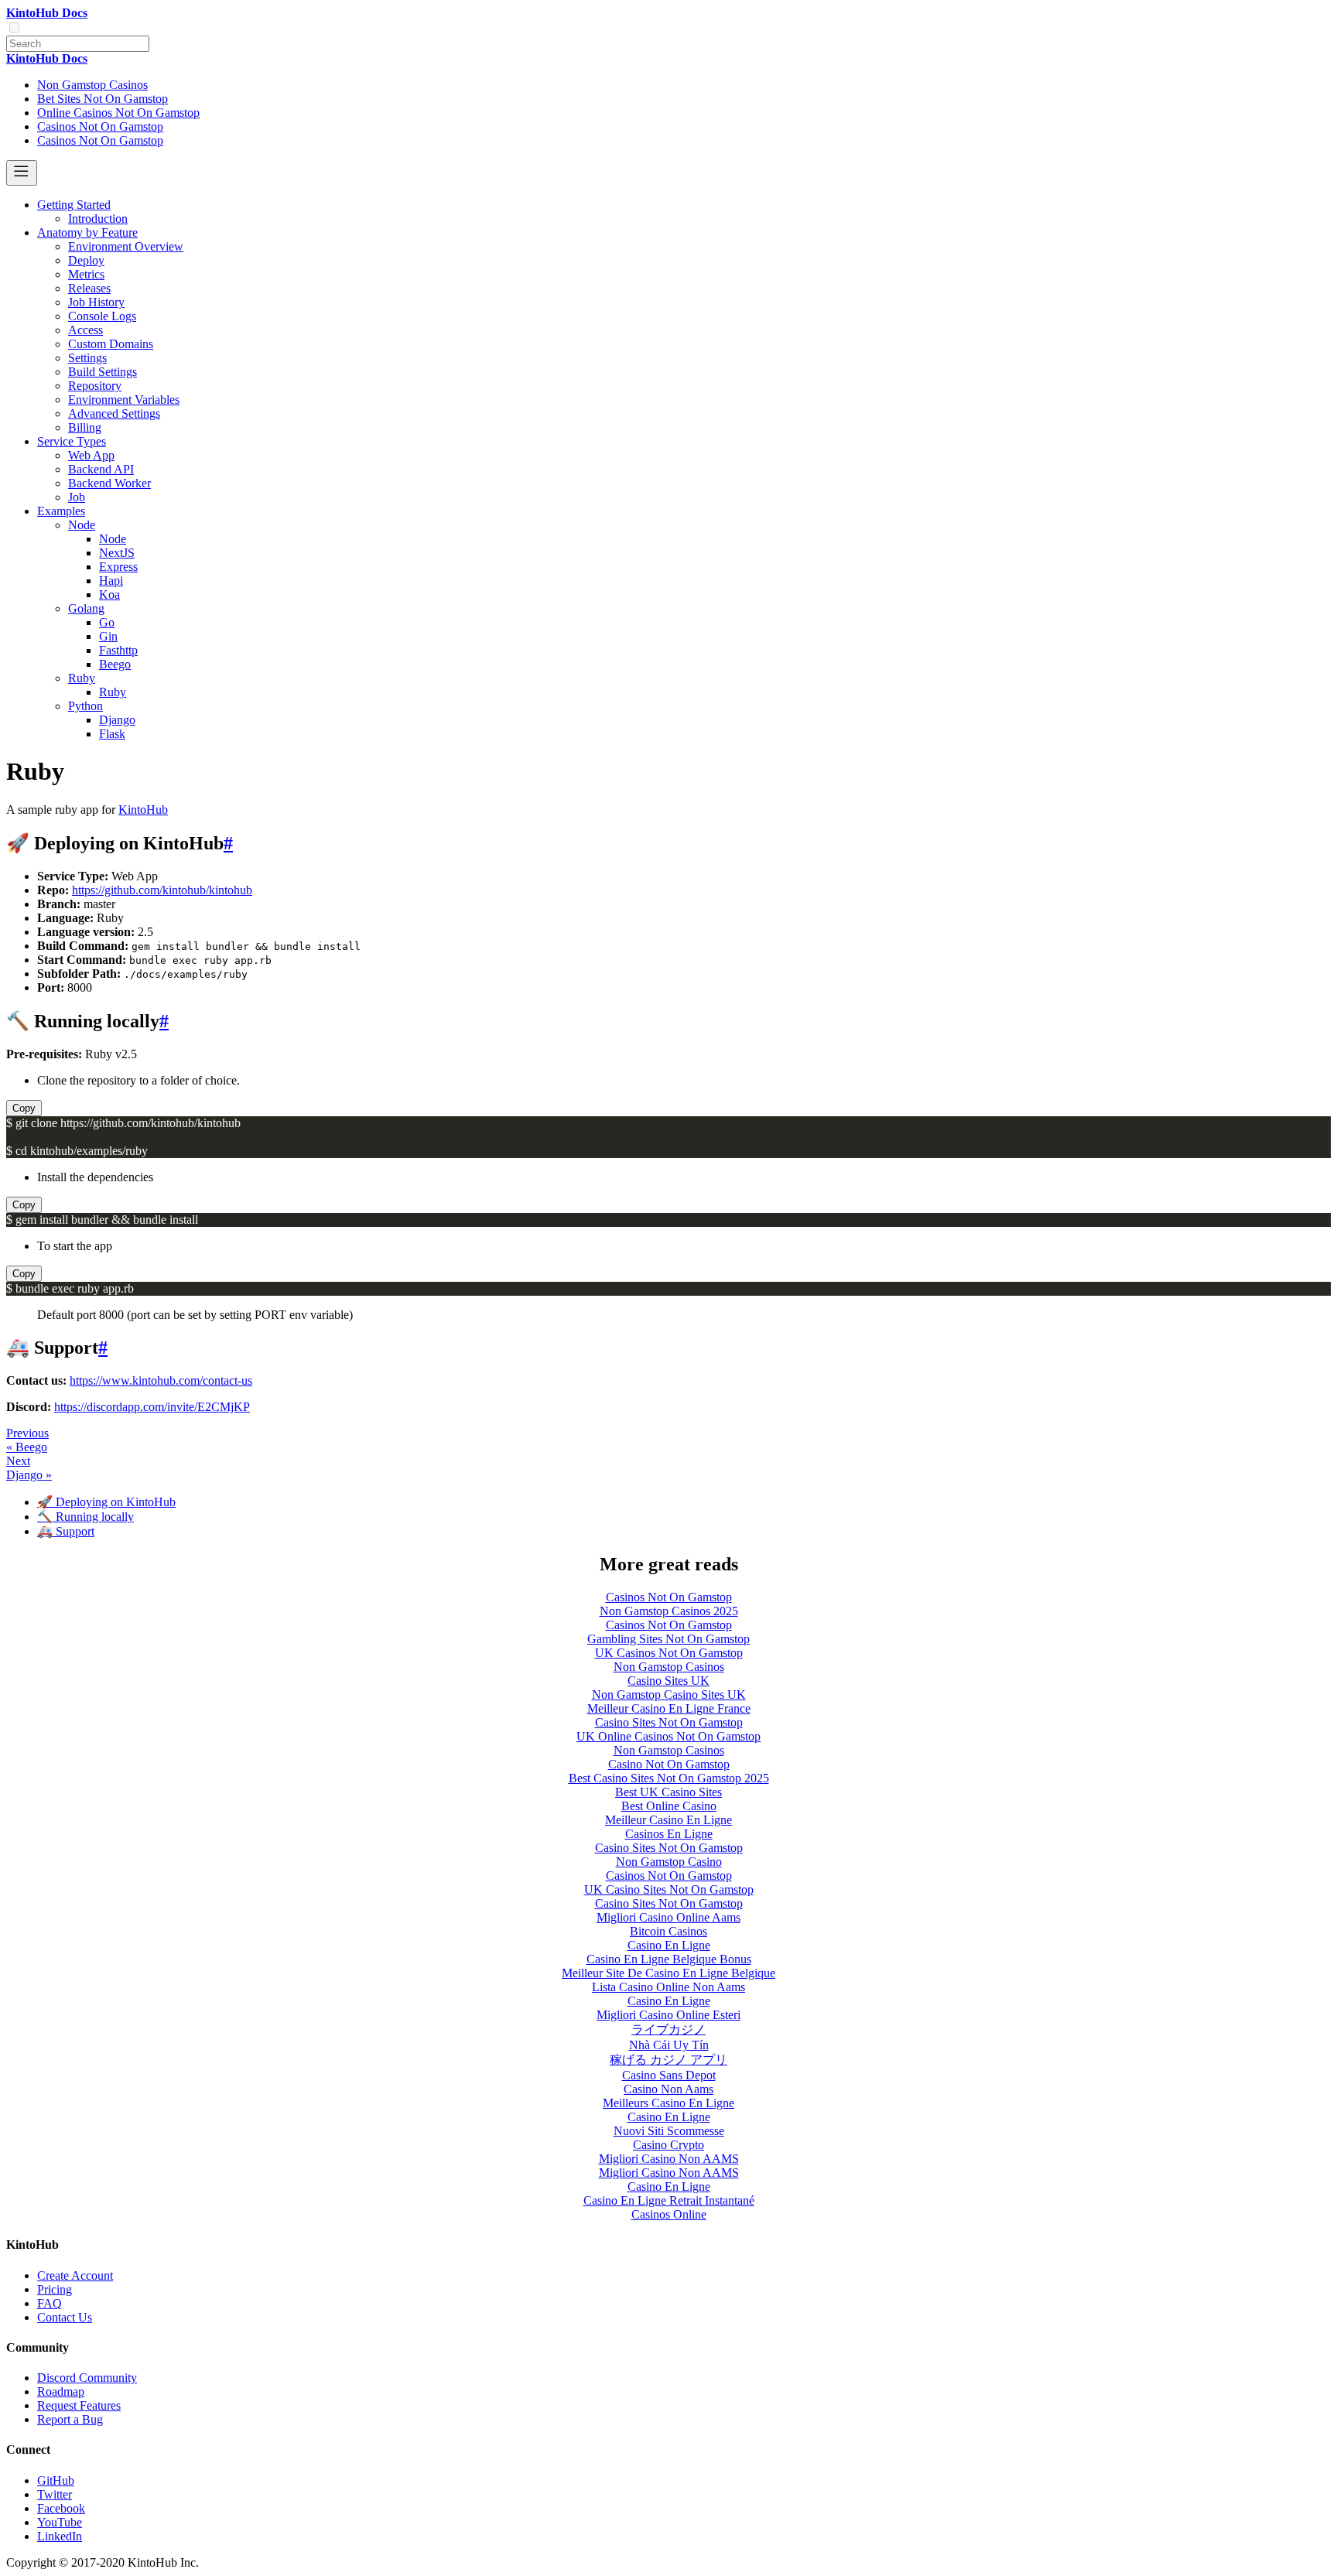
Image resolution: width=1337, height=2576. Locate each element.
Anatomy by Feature (87, 232)
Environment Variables (124, 400)
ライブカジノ (668, 2029)
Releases (89, 288)
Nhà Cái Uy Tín (669, 2045)
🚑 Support (66, 1531)
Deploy (86, 260)
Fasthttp (118, 650)
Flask (112, 734)
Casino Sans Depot (669, 2075)
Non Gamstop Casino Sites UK (669, 1695)
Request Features (79, 2405)
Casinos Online (669, 2214)
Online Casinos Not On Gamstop (118, 113)
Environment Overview (126, 246)
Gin (108, 636)
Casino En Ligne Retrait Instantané (669, 2200)
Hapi (111, 581)
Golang (86, 608)
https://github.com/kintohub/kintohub (162, 890)
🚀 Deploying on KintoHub (106, 1502)
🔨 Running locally (85, 1517)
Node (82, 525)
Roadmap (61, 2392)
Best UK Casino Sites (668, 1792)
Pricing (55, 2289)
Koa (109, 594)
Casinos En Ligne (669, 1834)
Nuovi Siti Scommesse (669, 2131)
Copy (24, 1108)
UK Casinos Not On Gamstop (669, 1653)
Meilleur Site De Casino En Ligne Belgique (668, 1973)
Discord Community (87, 2378)
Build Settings (103, 372)
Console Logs (102, 316)
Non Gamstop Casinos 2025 (669, 1611)
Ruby (82, 678)
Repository (95, 386)
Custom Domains (111, 344)
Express (118, 567)
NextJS (117, 553)
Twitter (55, 2494)
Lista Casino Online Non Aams (668, 1987)
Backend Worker (109, 483)
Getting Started (74, 205)
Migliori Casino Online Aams (668, 1917)
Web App (91, 455)
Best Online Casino (669, 1806)
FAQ (50, 2303)
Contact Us (65, 2317)
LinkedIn (60, 2536)
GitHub (56, 2480)
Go (107, 622)
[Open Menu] (22, 173)
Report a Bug (70, 2419)
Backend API (101, 469)
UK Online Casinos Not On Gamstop (668, 1736)
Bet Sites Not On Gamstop (103, 99)
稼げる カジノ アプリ (668, 2060)
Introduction (98, 219)
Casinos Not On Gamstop (100, 126)
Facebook (61, 2508)
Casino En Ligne (669, 1945)
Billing (85, 427)
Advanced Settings (114, 413)
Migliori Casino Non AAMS (669, 2159)
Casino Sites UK (668, 1681)
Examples (61, 511)
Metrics (86, 274)
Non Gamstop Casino (669, 1862)
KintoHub (143, 810)
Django (117, 720)
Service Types (72, 441)
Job (77, 497)
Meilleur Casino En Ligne (668, 1820)
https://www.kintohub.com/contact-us (161, 1380)
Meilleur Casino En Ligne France (669, 1708)
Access (85, 330)
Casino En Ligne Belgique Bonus (669, 1959)
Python (85, 706)
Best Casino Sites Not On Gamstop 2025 (669, 1778)
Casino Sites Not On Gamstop (669, 1722)
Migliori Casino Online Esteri (668, 2015)
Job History (96, 302)
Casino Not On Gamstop (669, 1764)
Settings (87, 358)
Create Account (75, 2275)
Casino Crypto (668, 2145)
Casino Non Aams (668, 2089)
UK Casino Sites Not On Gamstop (669, 1889)
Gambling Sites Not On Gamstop (668, 1639)
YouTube (60, 2522)
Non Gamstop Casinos (92, 85)
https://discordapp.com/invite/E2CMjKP (152, 1407)
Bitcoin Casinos (668, 1931)
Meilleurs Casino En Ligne (668, 2103)
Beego (115, 664)
